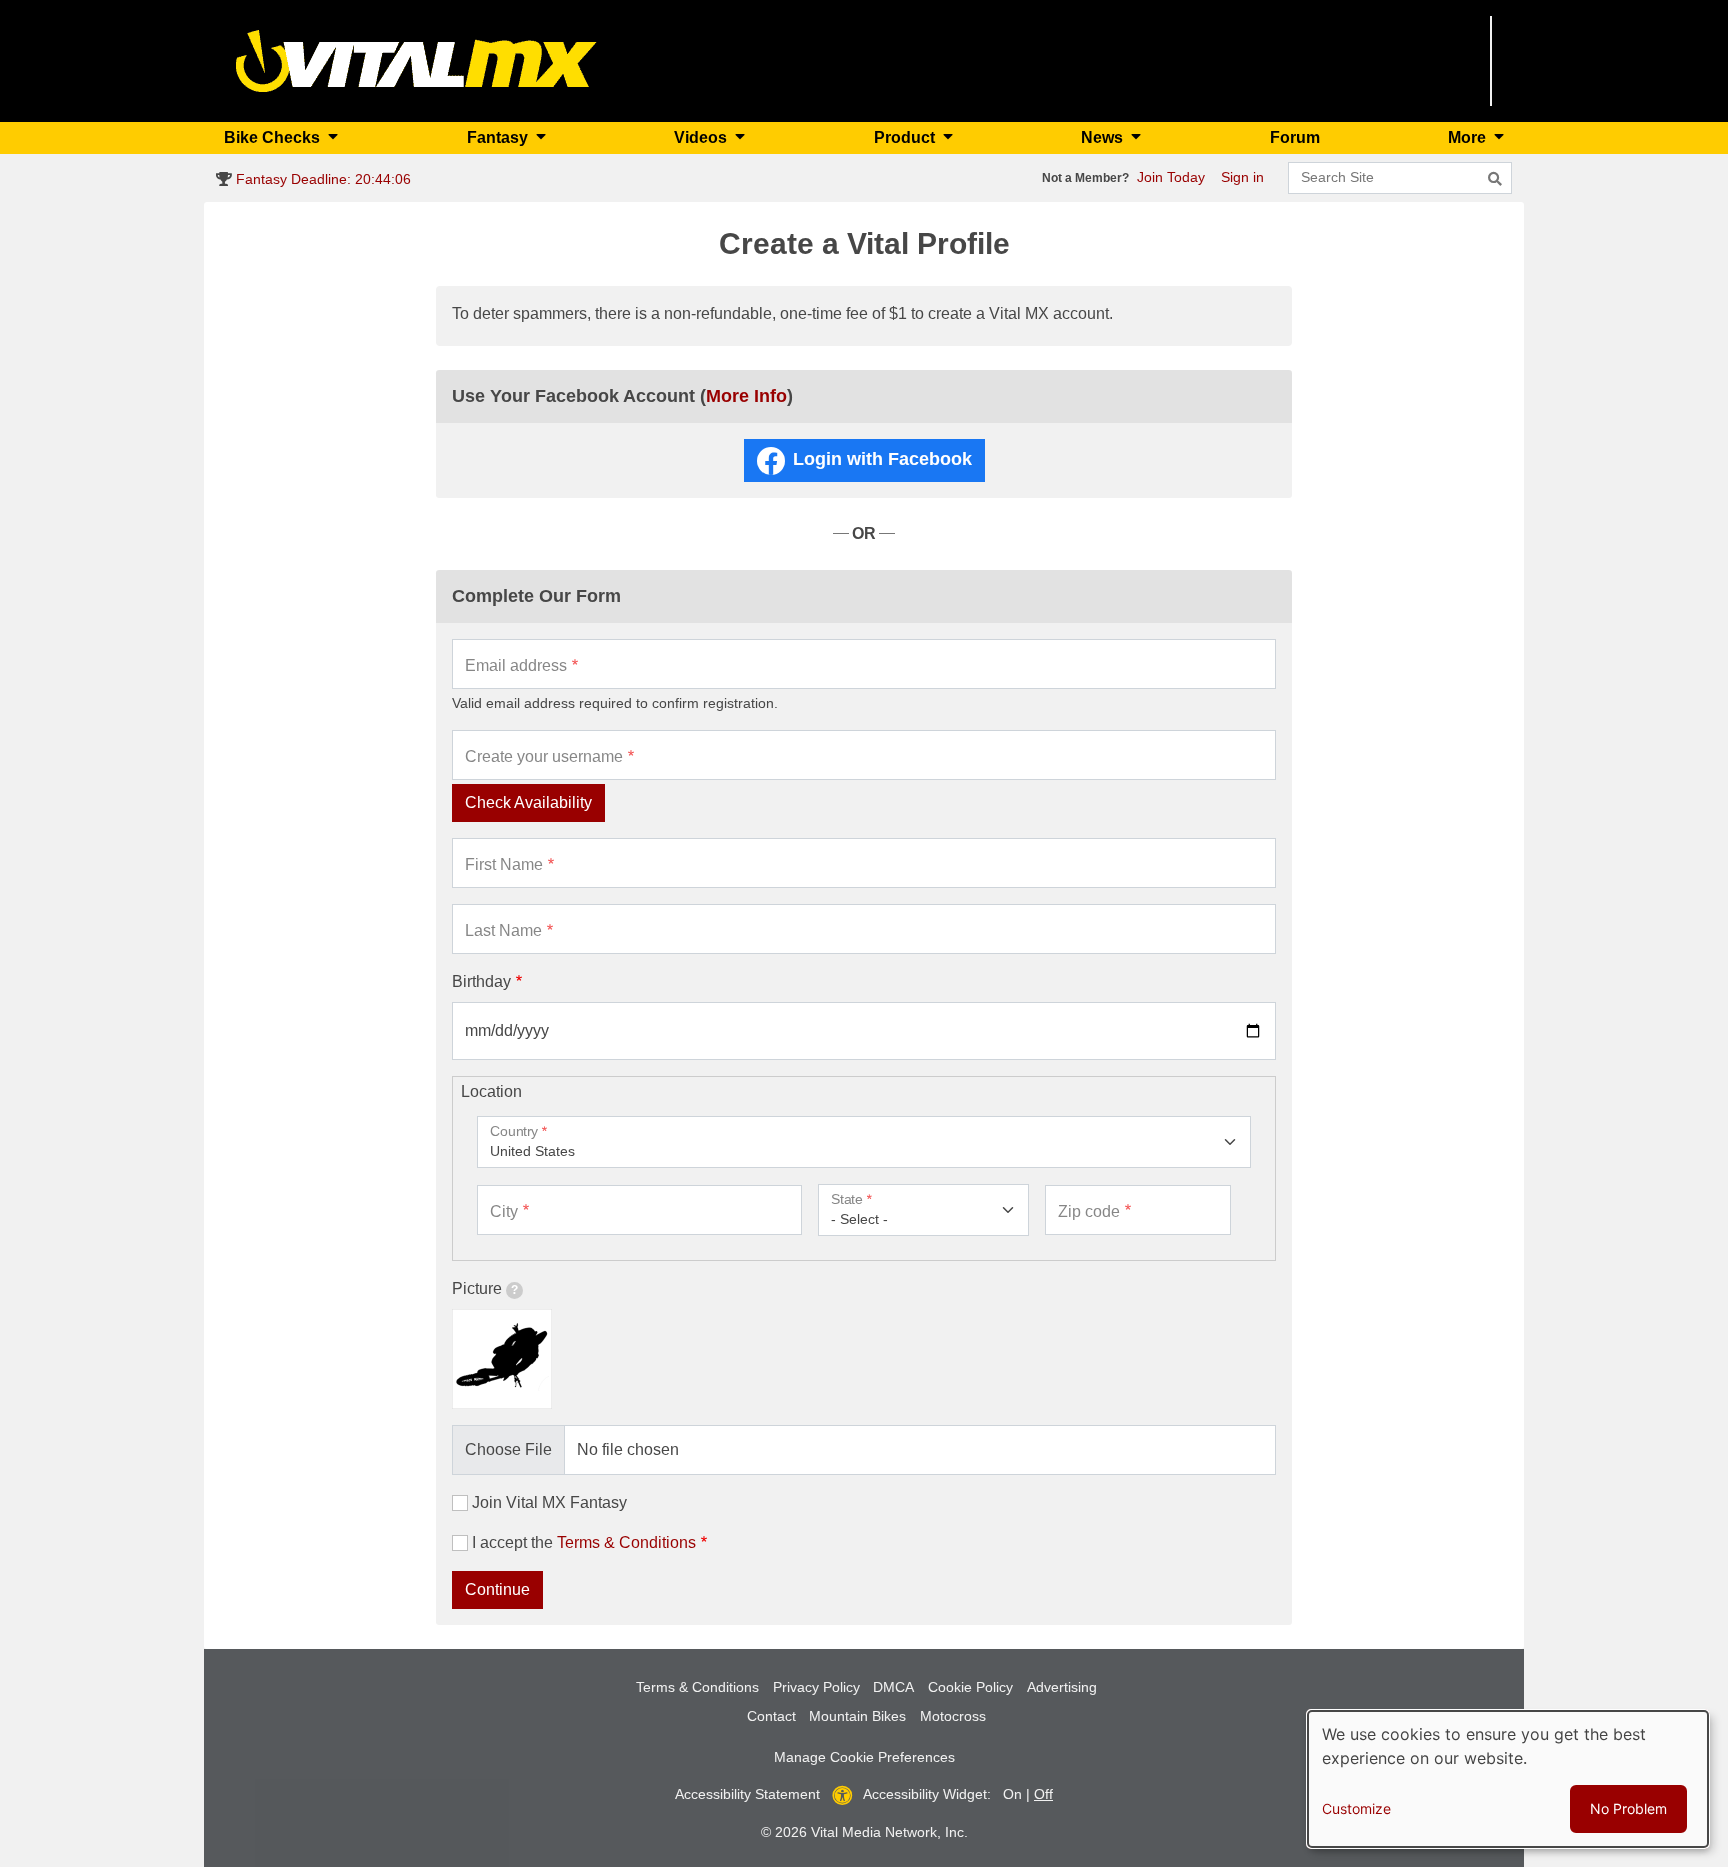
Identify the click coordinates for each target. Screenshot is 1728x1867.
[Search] (1495, 179)
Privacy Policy (816, 1687)
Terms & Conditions (626, 1542)
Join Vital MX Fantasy (549, 1502)
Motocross (953, 1716)
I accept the (584, 1542)
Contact (771, 1716)
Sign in (1242, 177)
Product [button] (906, 137)
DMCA (893, 1687)
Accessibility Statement (747, 1794)
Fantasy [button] (499, 137)
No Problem (1628, 1808)
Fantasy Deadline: (321, 179)
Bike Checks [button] (274, 137)
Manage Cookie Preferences (864, 1757)
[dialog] (1508, 1779)
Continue (497, 1589)
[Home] (416, 59)
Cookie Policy (970, 1687)
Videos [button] (702, 137)
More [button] (1469, 137)
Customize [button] (1356, 1808)
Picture (477, 1288)
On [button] (1012, 1794)
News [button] (1104, 137)
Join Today (1171, 177)
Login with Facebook (882, 459)
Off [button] (1043, 1794)
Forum (1295, 137)
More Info (746, 396)
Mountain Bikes (857, 1716)
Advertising (1062, 1687)
